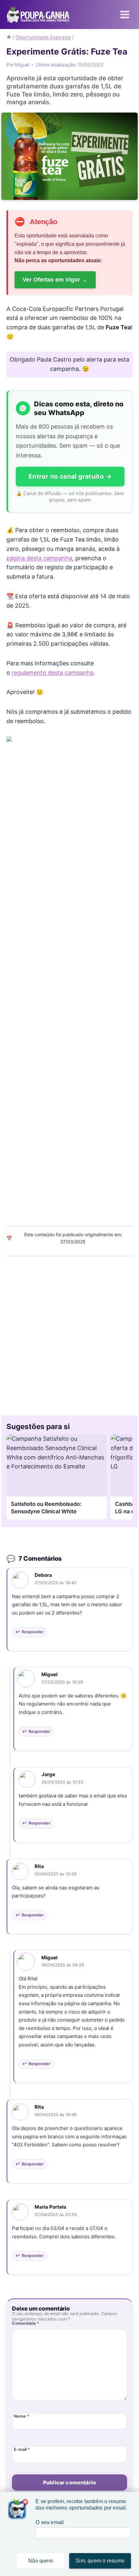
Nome (21, 2416)
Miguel (49, 1674)
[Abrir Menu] (125, 14)
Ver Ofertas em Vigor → (55, 280)
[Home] (9, 37)
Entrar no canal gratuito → (70, 476)
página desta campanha (39, 558)
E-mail (22, 2449)
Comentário (26, 2323)
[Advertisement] (69, 1334)
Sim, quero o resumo (100, 2561)
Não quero (41, 2561)
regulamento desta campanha (53, 673)
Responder (33, 1632)
